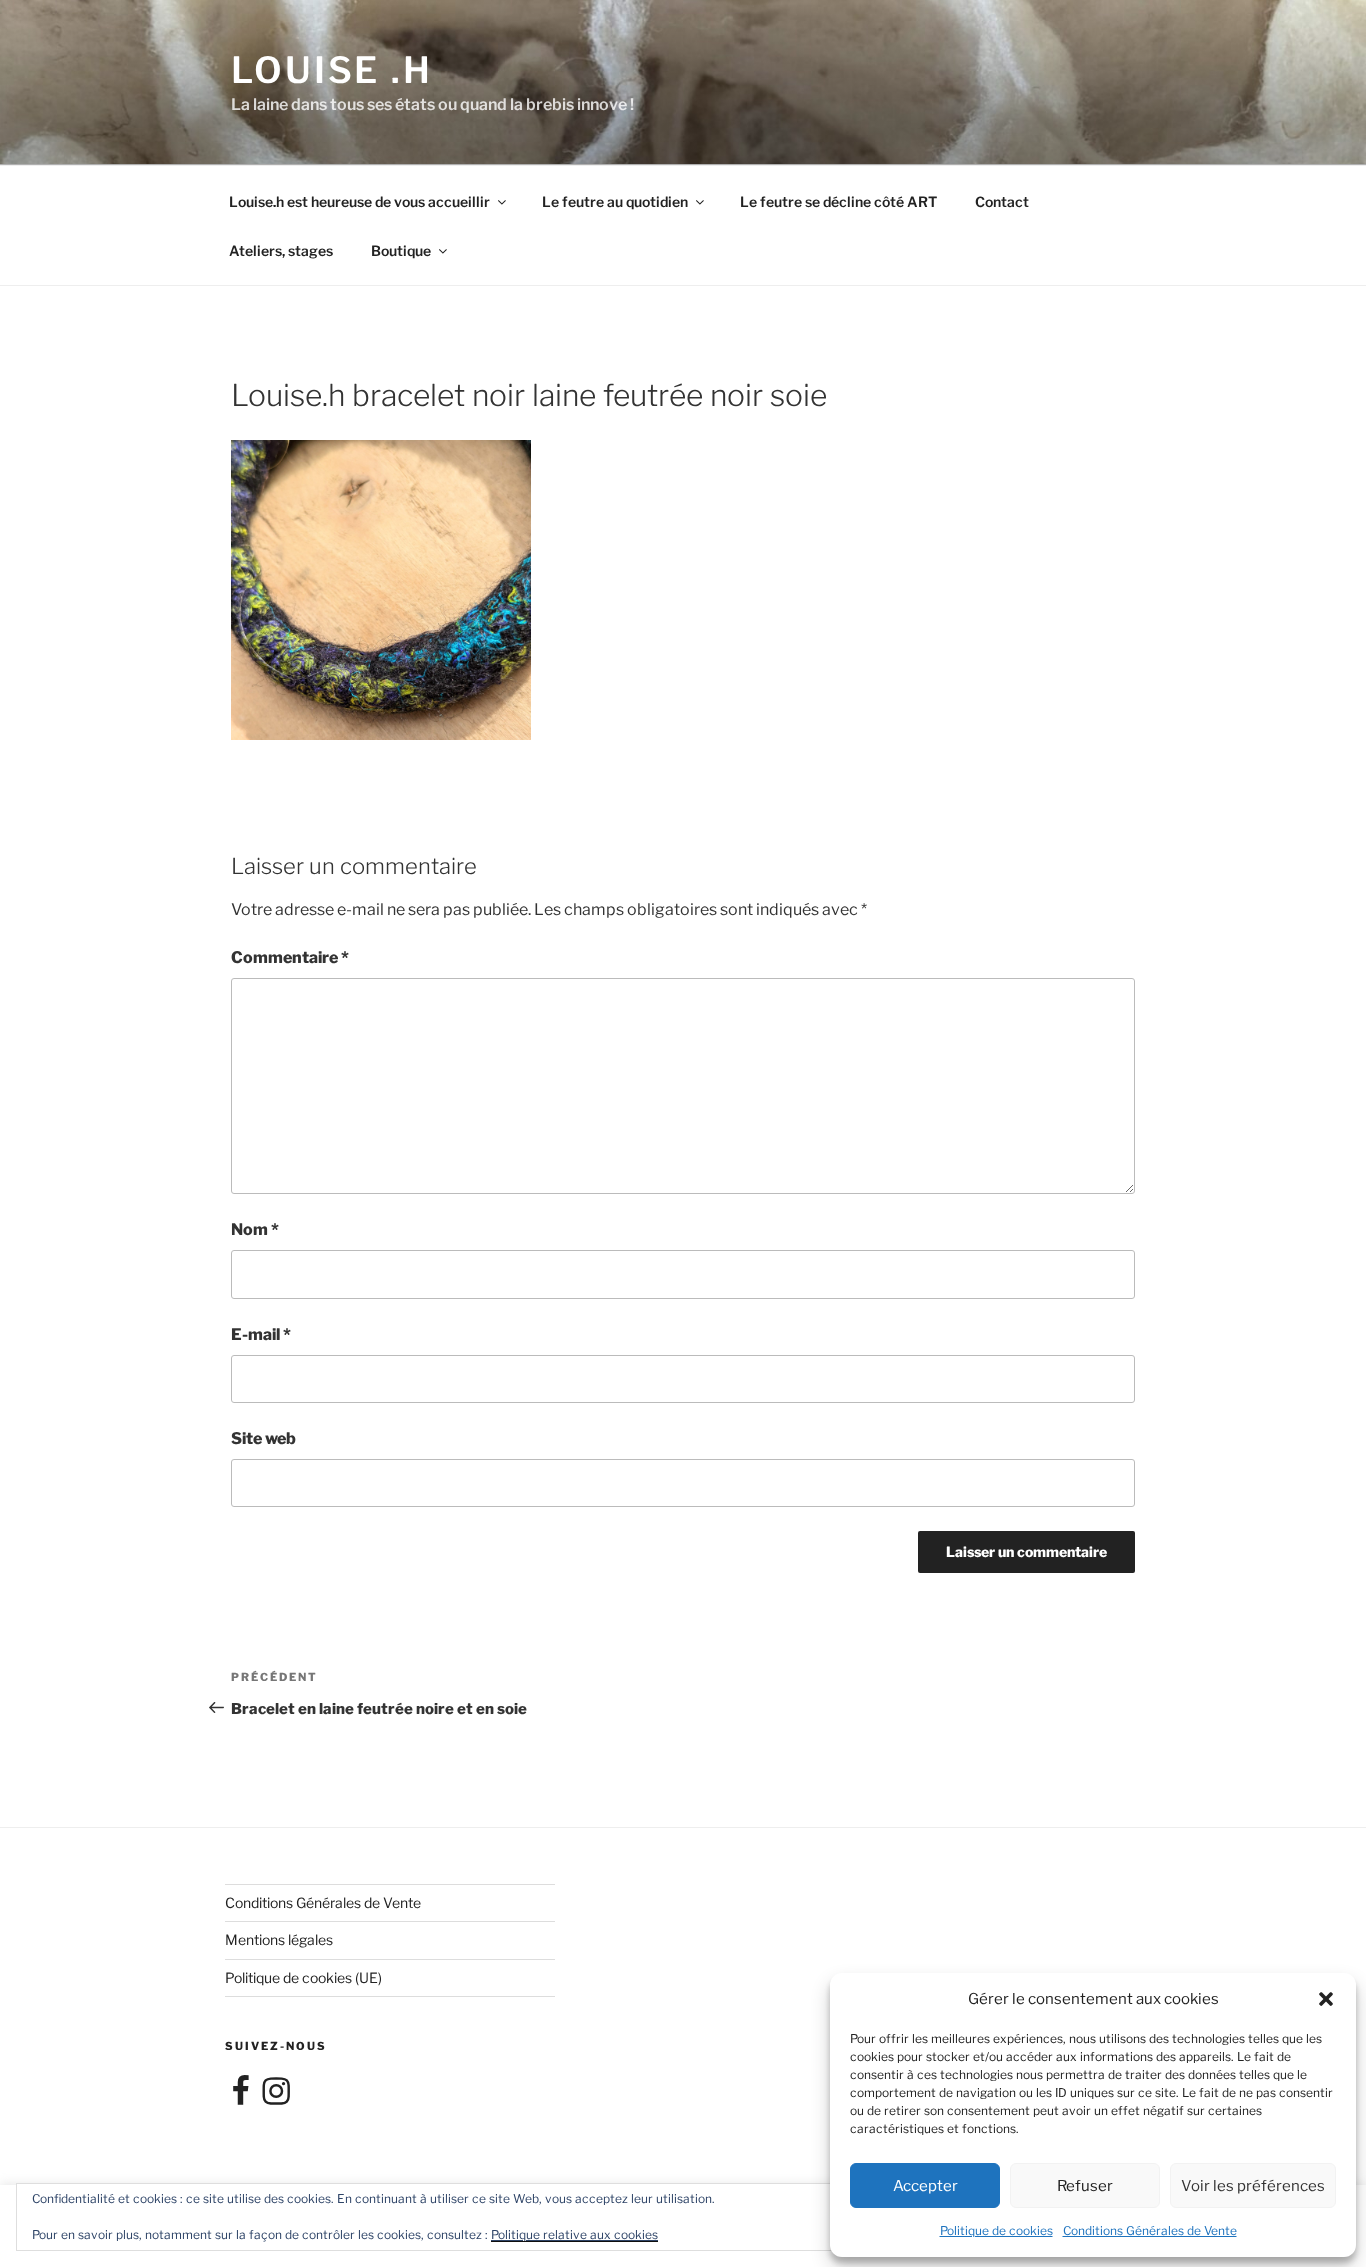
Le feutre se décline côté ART (838, 201)
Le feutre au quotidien (615, 201)
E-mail (261, 1334)
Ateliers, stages (281, 250)
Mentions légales (279, 1939)
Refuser (1085, 2186)
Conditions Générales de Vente (1150, 2230)
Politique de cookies (996, 2230)
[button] (1326, 1999)
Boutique (401, 250)
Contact (1002, 201)
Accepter (925, 2186)
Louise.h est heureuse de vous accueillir (359, 201)
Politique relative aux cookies (574, 2234)
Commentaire (290, 957)
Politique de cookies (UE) (303, 1977)
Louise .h (332, 70)
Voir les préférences (1253, 2186)
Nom (255, 1229)
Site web (263, 1438)
